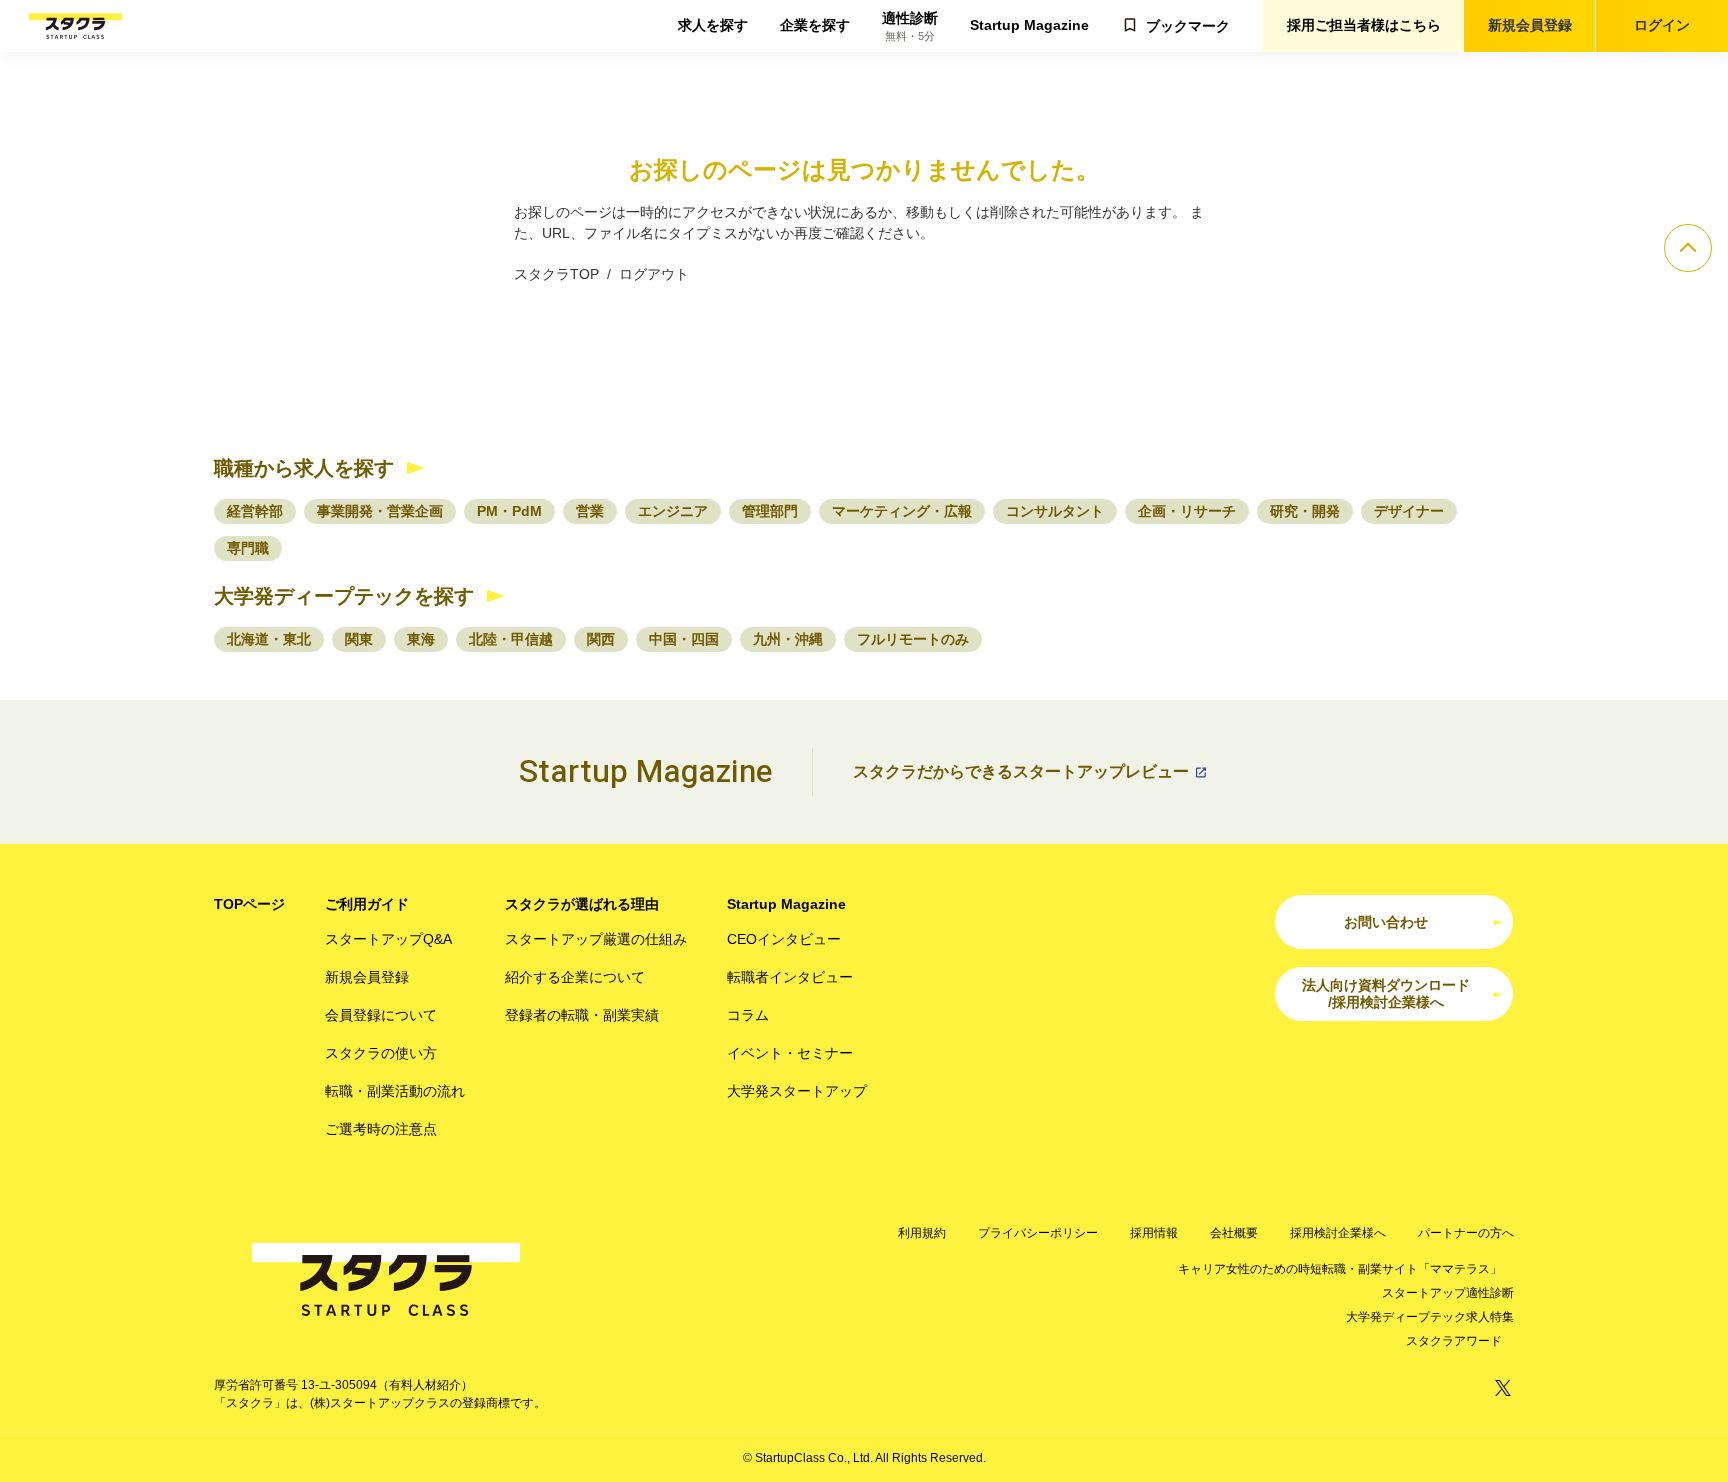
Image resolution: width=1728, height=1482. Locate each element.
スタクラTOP (556, 274)
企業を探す (815, 25)
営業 (590, 511)
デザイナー (1409, 511)
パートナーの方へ (1466, 1233)
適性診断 (910, 26)
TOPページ (249, 904)
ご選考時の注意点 (381, 1129)
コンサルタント (1055, 511)
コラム (748, 1015)
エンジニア (673, 511)
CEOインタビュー (784, 939)
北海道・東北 (269, 639)
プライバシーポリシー (1038, 1233)
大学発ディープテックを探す (344, 596)
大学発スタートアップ (797, 1091)
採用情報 (1154, 1233)
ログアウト (654, 274)
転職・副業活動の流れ (395, 1091)
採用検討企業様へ (1338, 1233)
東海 (421, 639)
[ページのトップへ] (1688, 248)
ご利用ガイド (367, 904)
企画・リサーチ (1187, 511)
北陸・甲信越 (511, 639)
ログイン (1662, 25)
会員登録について (381, 1015)
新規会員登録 (1530, 25)
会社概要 (1234, 1233)
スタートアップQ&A (388, 939)
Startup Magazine (1029, 25)
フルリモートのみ (913, 639)
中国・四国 (684, 639)
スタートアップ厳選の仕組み (596, 939)
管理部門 (770, 511)
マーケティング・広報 (902, 511)
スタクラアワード (1454, 1341)
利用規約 (922, 1233)
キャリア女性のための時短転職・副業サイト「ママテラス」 (1340, 1269)
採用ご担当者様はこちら (1364, 25)
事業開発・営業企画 (380, 511)
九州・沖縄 (788, 639)
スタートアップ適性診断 (1448, 1293)
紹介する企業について (575, 977)
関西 (601, 639)
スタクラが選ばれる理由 (582, 904)
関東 (359, 639)
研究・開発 (1305, 511)
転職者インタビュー (790, 977)
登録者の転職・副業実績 (582, 1015)
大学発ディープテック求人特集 (1430, 1317)
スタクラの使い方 (381, 1053)
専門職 (248, 548)
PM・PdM (509, 511)
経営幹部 (255, 511)
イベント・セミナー (790, 1053)
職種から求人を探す (304, 468)
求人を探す (713, 25)
